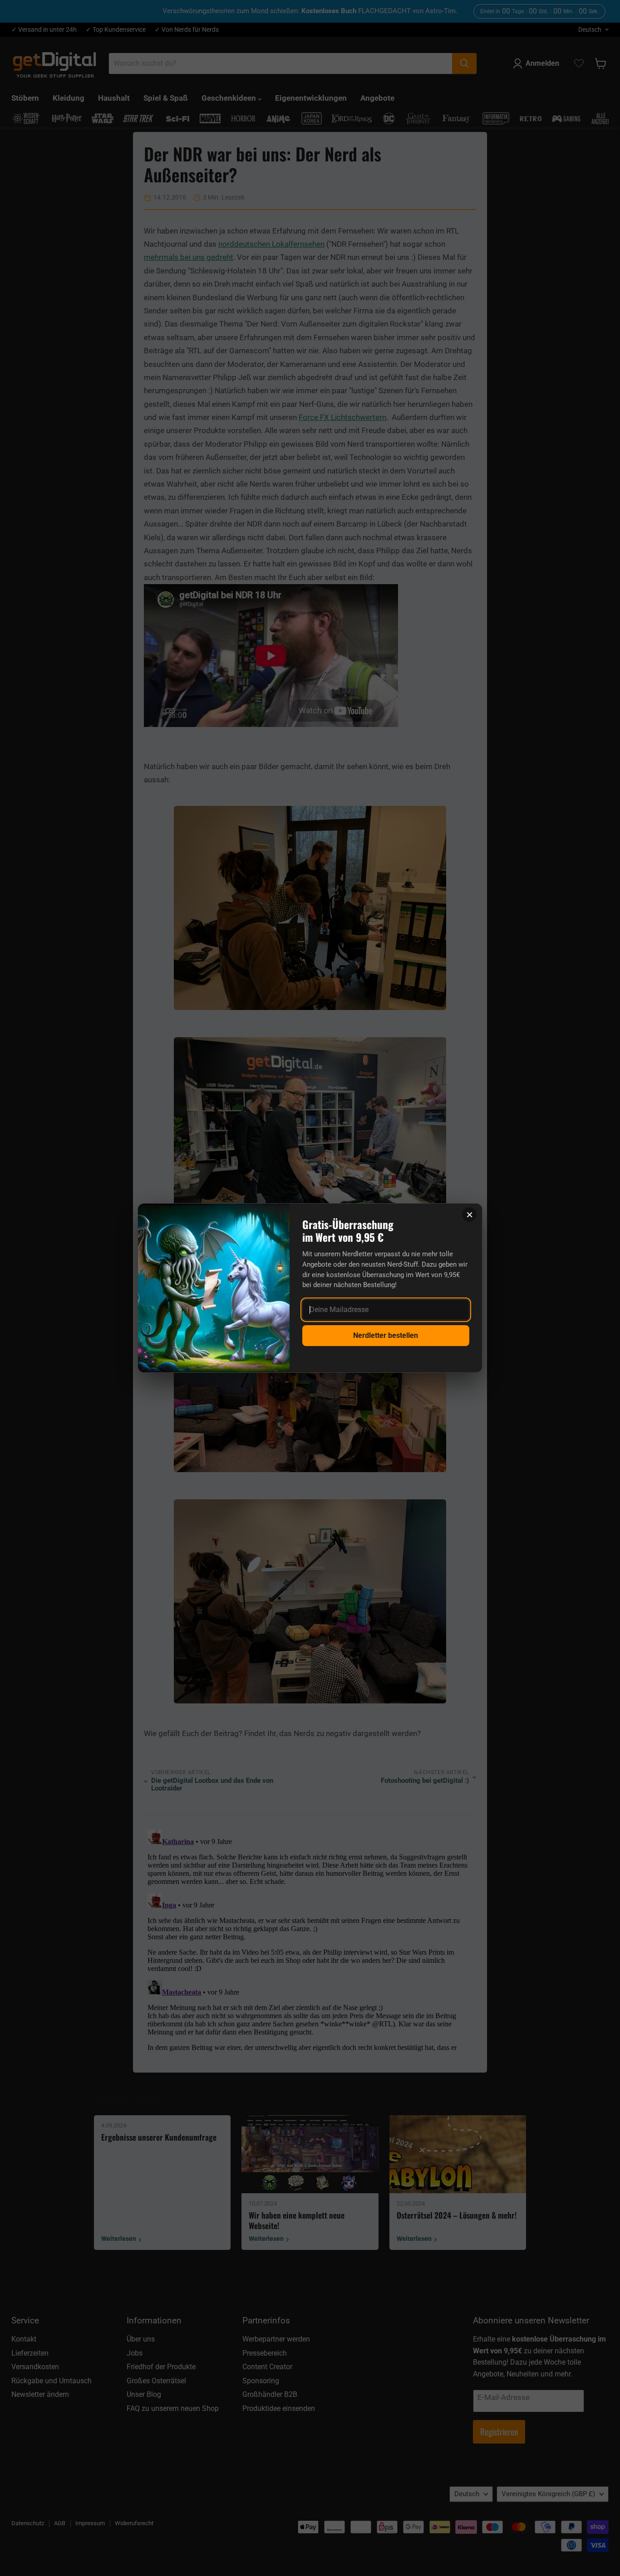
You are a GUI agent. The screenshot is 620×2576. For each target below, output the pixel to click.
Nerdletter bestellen (386, 1335)
